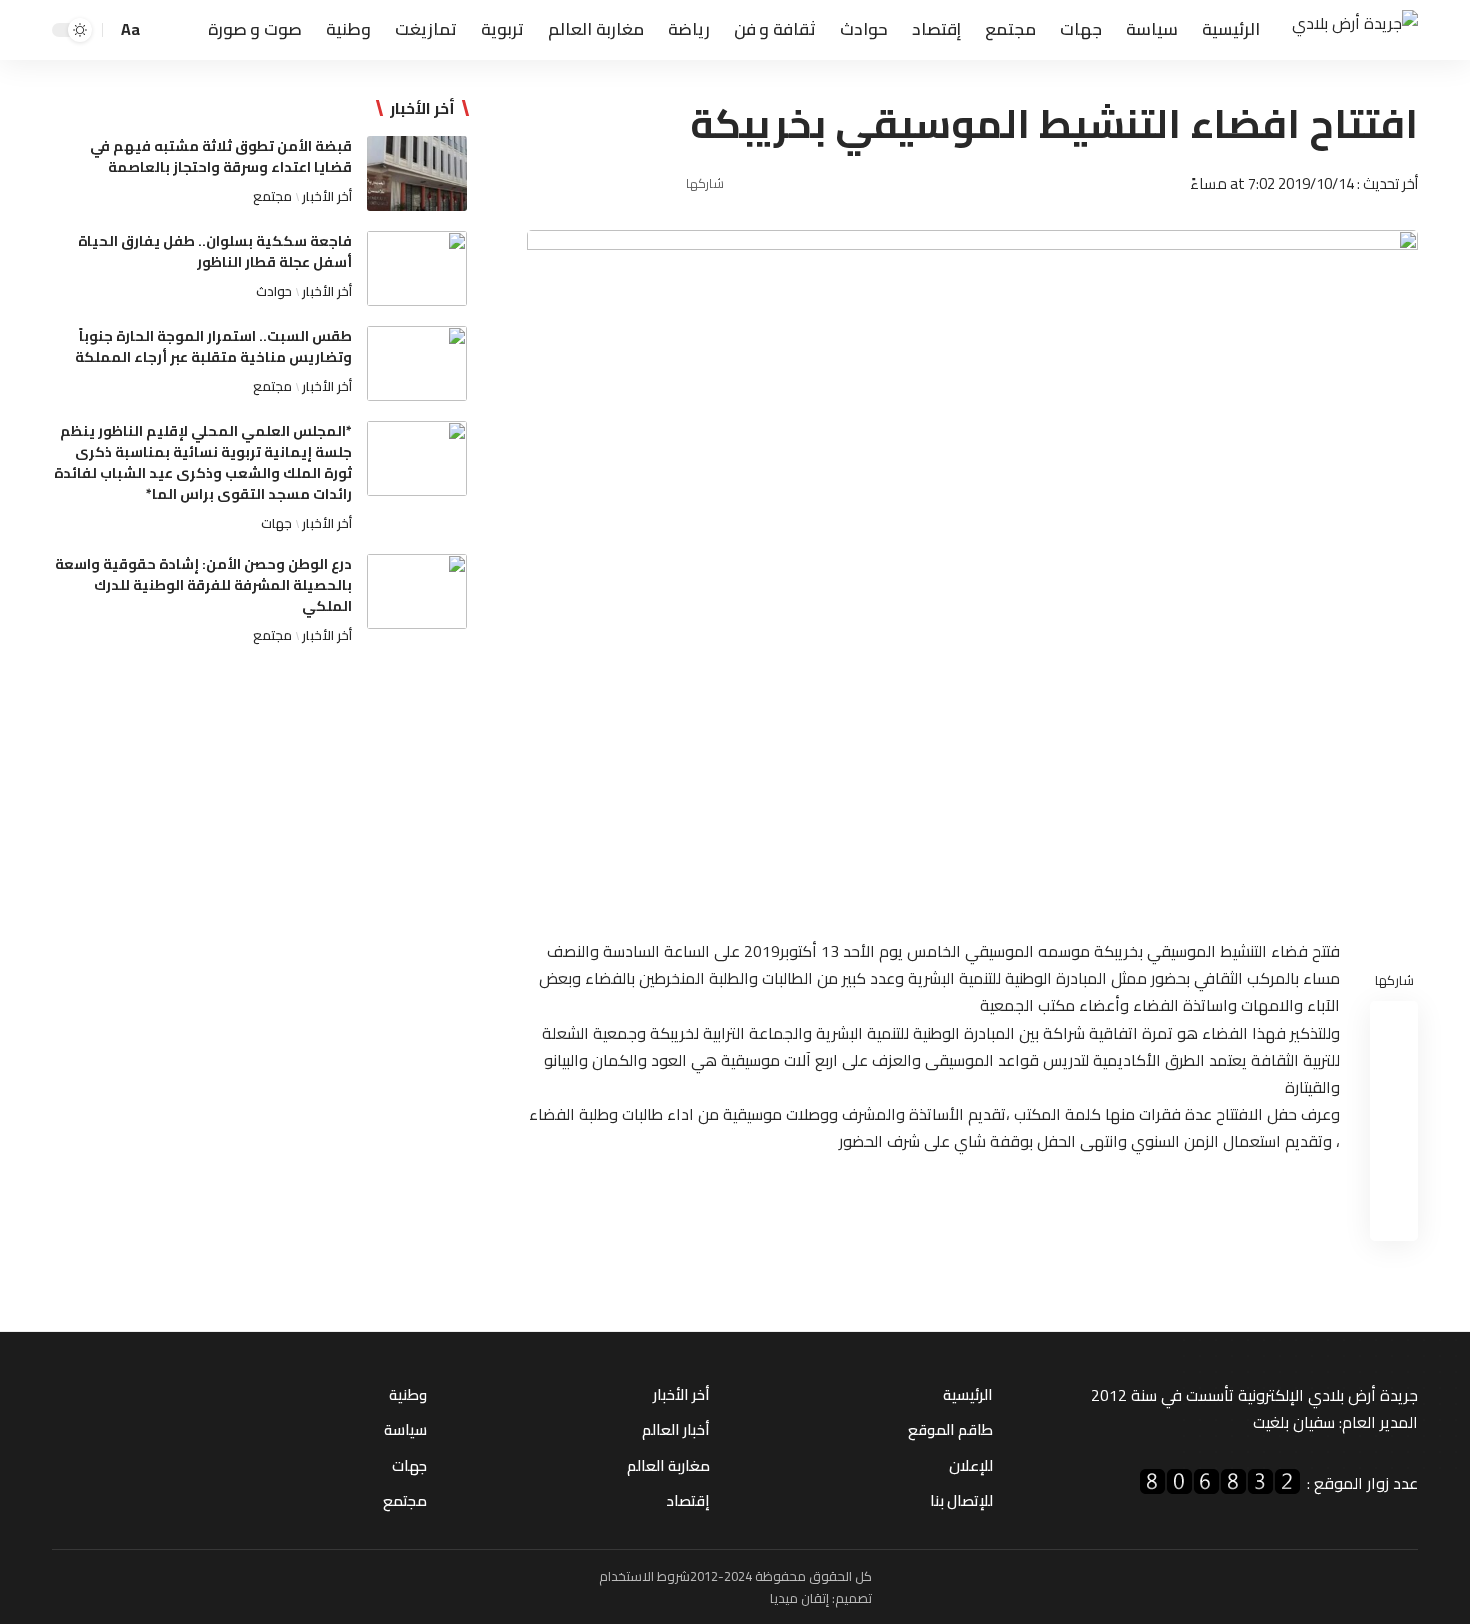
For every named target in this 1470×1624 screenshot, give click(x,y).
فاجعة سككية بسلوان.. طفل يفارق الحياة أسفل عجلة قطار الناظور (215, 251)
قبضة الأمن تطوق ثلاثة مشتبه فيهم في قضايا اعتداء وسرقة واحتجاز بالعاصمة (221, 156)
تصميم (853, 1598)
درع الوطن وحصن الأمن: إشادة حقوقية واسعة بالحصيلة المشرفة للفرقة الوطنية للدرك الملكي (203, 585)
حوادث (274, 291)
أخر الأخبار (327, 196)
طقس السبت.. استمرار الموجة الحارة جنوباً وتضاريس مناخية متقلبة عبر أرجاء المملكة (213, 346)
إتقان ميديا (799, 1598)
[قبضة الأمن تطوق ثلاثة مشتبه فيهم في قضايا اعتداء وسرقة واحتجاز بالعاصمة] (417, 173)
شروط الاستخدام (644, 1576)
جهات (276, 523)
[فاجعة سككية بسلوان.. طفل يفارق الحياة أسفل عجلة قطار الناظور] (417, 268)
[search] (163, 30)
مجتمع (272, 196)
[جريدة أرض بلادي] (1355, 30)
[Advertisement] (259, 826)
